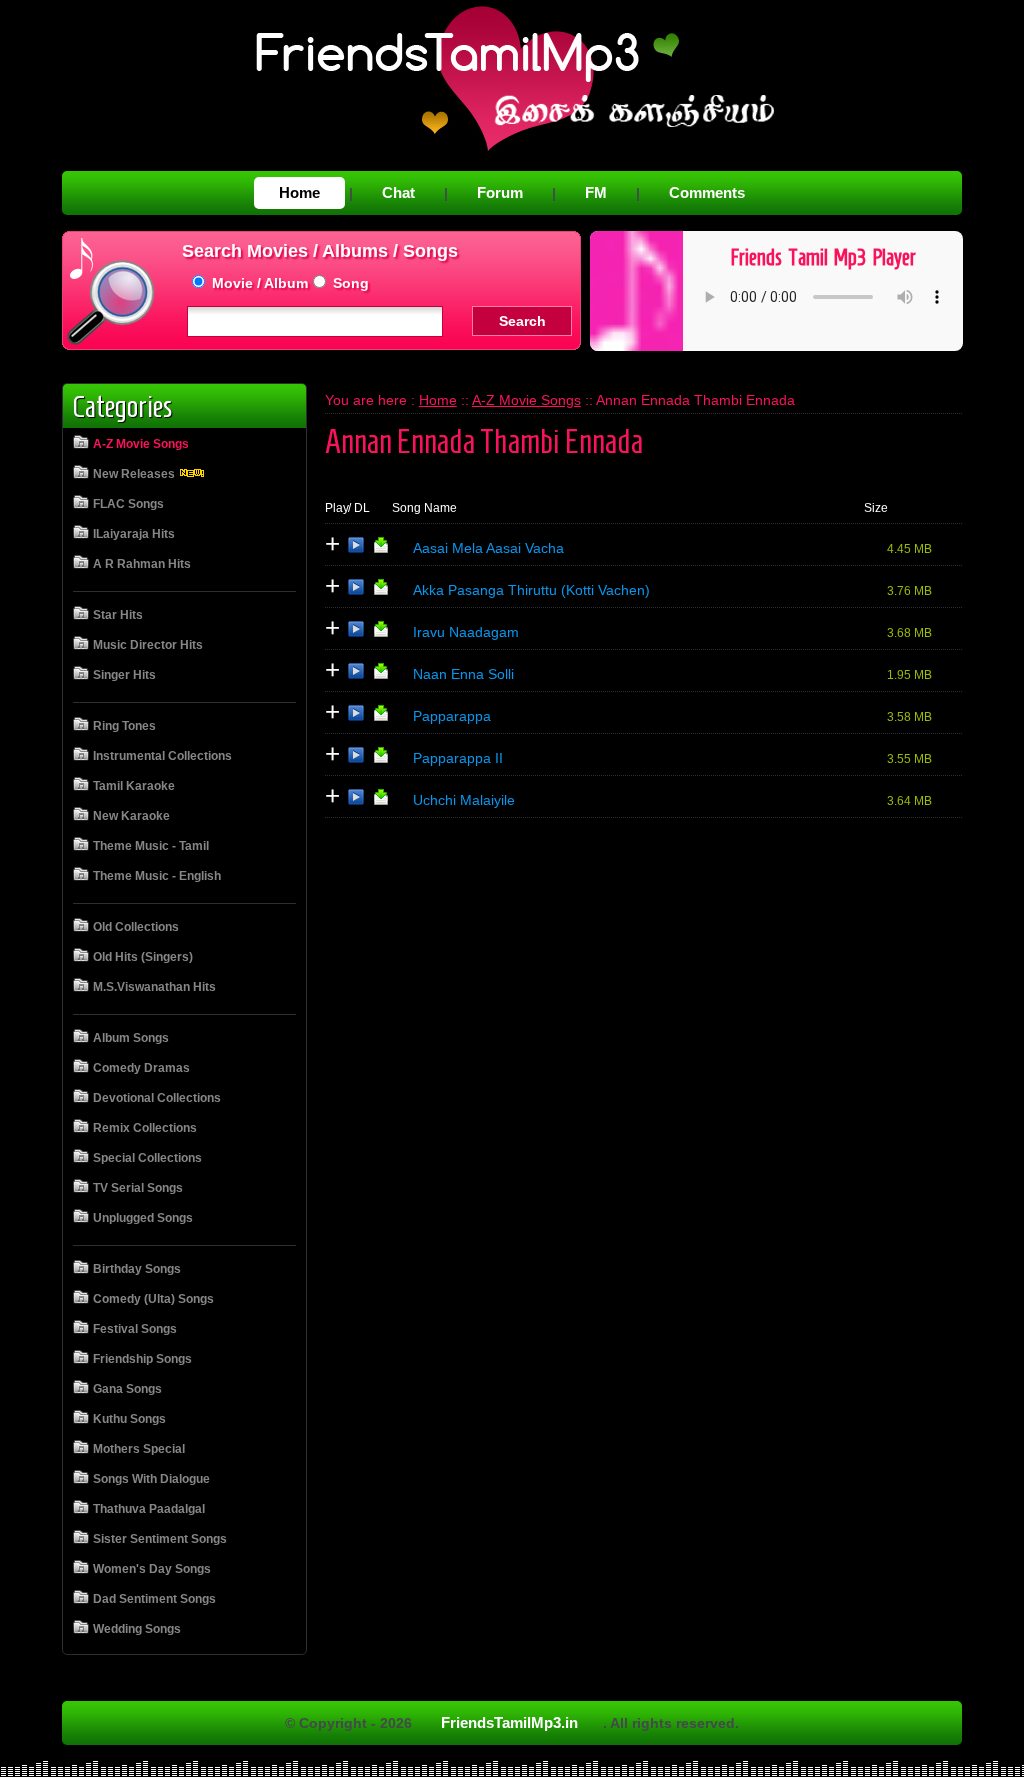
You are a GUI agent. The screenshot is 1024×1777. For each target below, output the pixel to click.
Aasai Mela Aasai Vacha (488, 548)
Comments (707, 192)
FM (596, 192)
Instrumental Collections (162, 756)
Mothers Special (139, 1449)
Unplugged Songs (143, 1218)
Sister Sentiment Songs (160, 1539)
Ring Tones (124, 726)
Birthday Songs (137, 1269)
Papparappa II (458, 758)
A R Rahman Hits (142, 564)
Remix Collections (145, 1128)
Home (299, 192)
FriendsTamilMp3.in (509, 1722)
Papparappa (452, 716)
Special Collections (147, 1158)
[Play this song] (356, 549)
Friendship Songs (142, 1359)
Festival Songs (135, 1329)
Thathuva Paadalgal (149, 1509)
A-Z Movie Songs (141, 444)
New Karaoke (131, 816)
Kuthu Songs (129, 1419)
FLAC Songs (128, 504)
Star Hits (118, 615)
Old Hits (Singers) (143, 957)
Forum (500, 192)
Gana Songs (127, 1389)
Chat (398, 192)
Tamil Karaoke (134, 786)
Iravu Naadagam (466, 632)
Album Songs (131, 1038)
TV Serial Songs (138, 1188)
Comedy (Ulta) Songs (153, 1299)
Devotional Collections (157, 1098)
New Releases (135, 474)
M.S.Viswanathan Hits (154, 987)
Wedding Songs (137, 1629)
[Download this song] (381, 549)
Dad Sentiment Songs (154, 1599)
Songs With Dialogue (151, 1479)
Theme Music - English (157, 876)
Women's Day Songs (152, 1569)
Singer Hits (124, 675)
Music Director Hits (148, 645)
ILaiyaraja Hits (134, 534)
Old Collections (136, 927)
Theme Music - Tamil (151, 846)
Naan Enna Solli (463, 674)
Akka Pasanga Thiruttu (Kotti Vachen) (531, 590)
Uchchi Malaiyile (464, 800)
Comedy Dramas (141, 1068)
